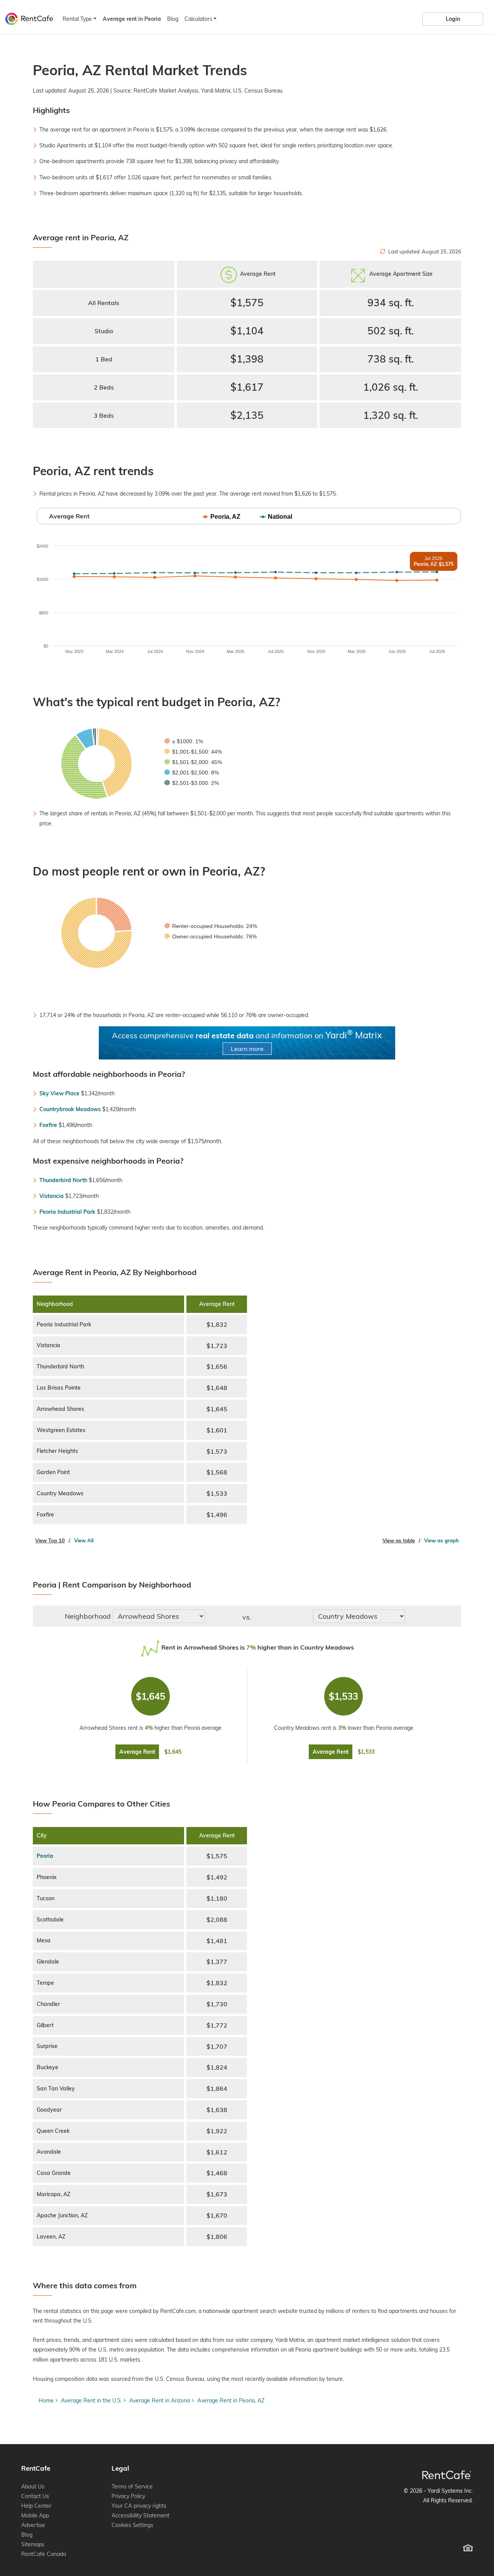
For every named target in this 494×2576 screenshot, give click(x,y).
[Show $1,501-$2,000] (193, 762)
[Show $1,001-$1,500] (193, 752)
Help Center (36, 2506)
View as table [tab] (399, 1540)
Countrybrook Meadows (70, 1109)
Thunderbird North (63, 1180)
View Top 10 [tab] (50, 1540)
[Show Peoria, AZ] (222, 517)
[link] (453, 19)
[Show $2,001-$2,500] (192, 773)
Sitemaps (33, 2544)
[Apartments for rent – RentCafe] (28, 18)
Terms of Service (132, 2487)
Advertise (33, 2525)
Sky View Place (59, 1093)
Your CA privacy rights (139, 2506)
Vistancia (52, 1196)
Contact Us (35, 2496)
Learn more (247, 1049)
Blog (173, 19)
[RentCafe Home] (447, 2475)
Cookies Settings (132, 2525)
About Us (33, 2487)
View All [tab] (84, 1540)
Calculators (198, 19)
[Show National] (276, 517)
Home (46, 2401)
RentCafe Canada (44, 2554)
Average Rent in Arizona (160, 2401)
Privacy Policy (128, 2496)
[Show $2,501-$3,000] (192, 783)
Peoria (45, 1856)
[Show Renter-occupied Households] (211, 926)
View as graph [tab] (442, 1540)
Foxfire (48, 1125)
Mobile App (35, 2515)
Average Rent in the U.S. (91, 2401)
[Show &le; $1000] (184, 741)
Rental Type (77, 19)
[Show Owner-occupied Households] (211, 936)
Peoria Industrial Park (67, 1212)
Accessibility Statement (140, 2515)
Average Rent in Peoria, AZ (231, 2401)
